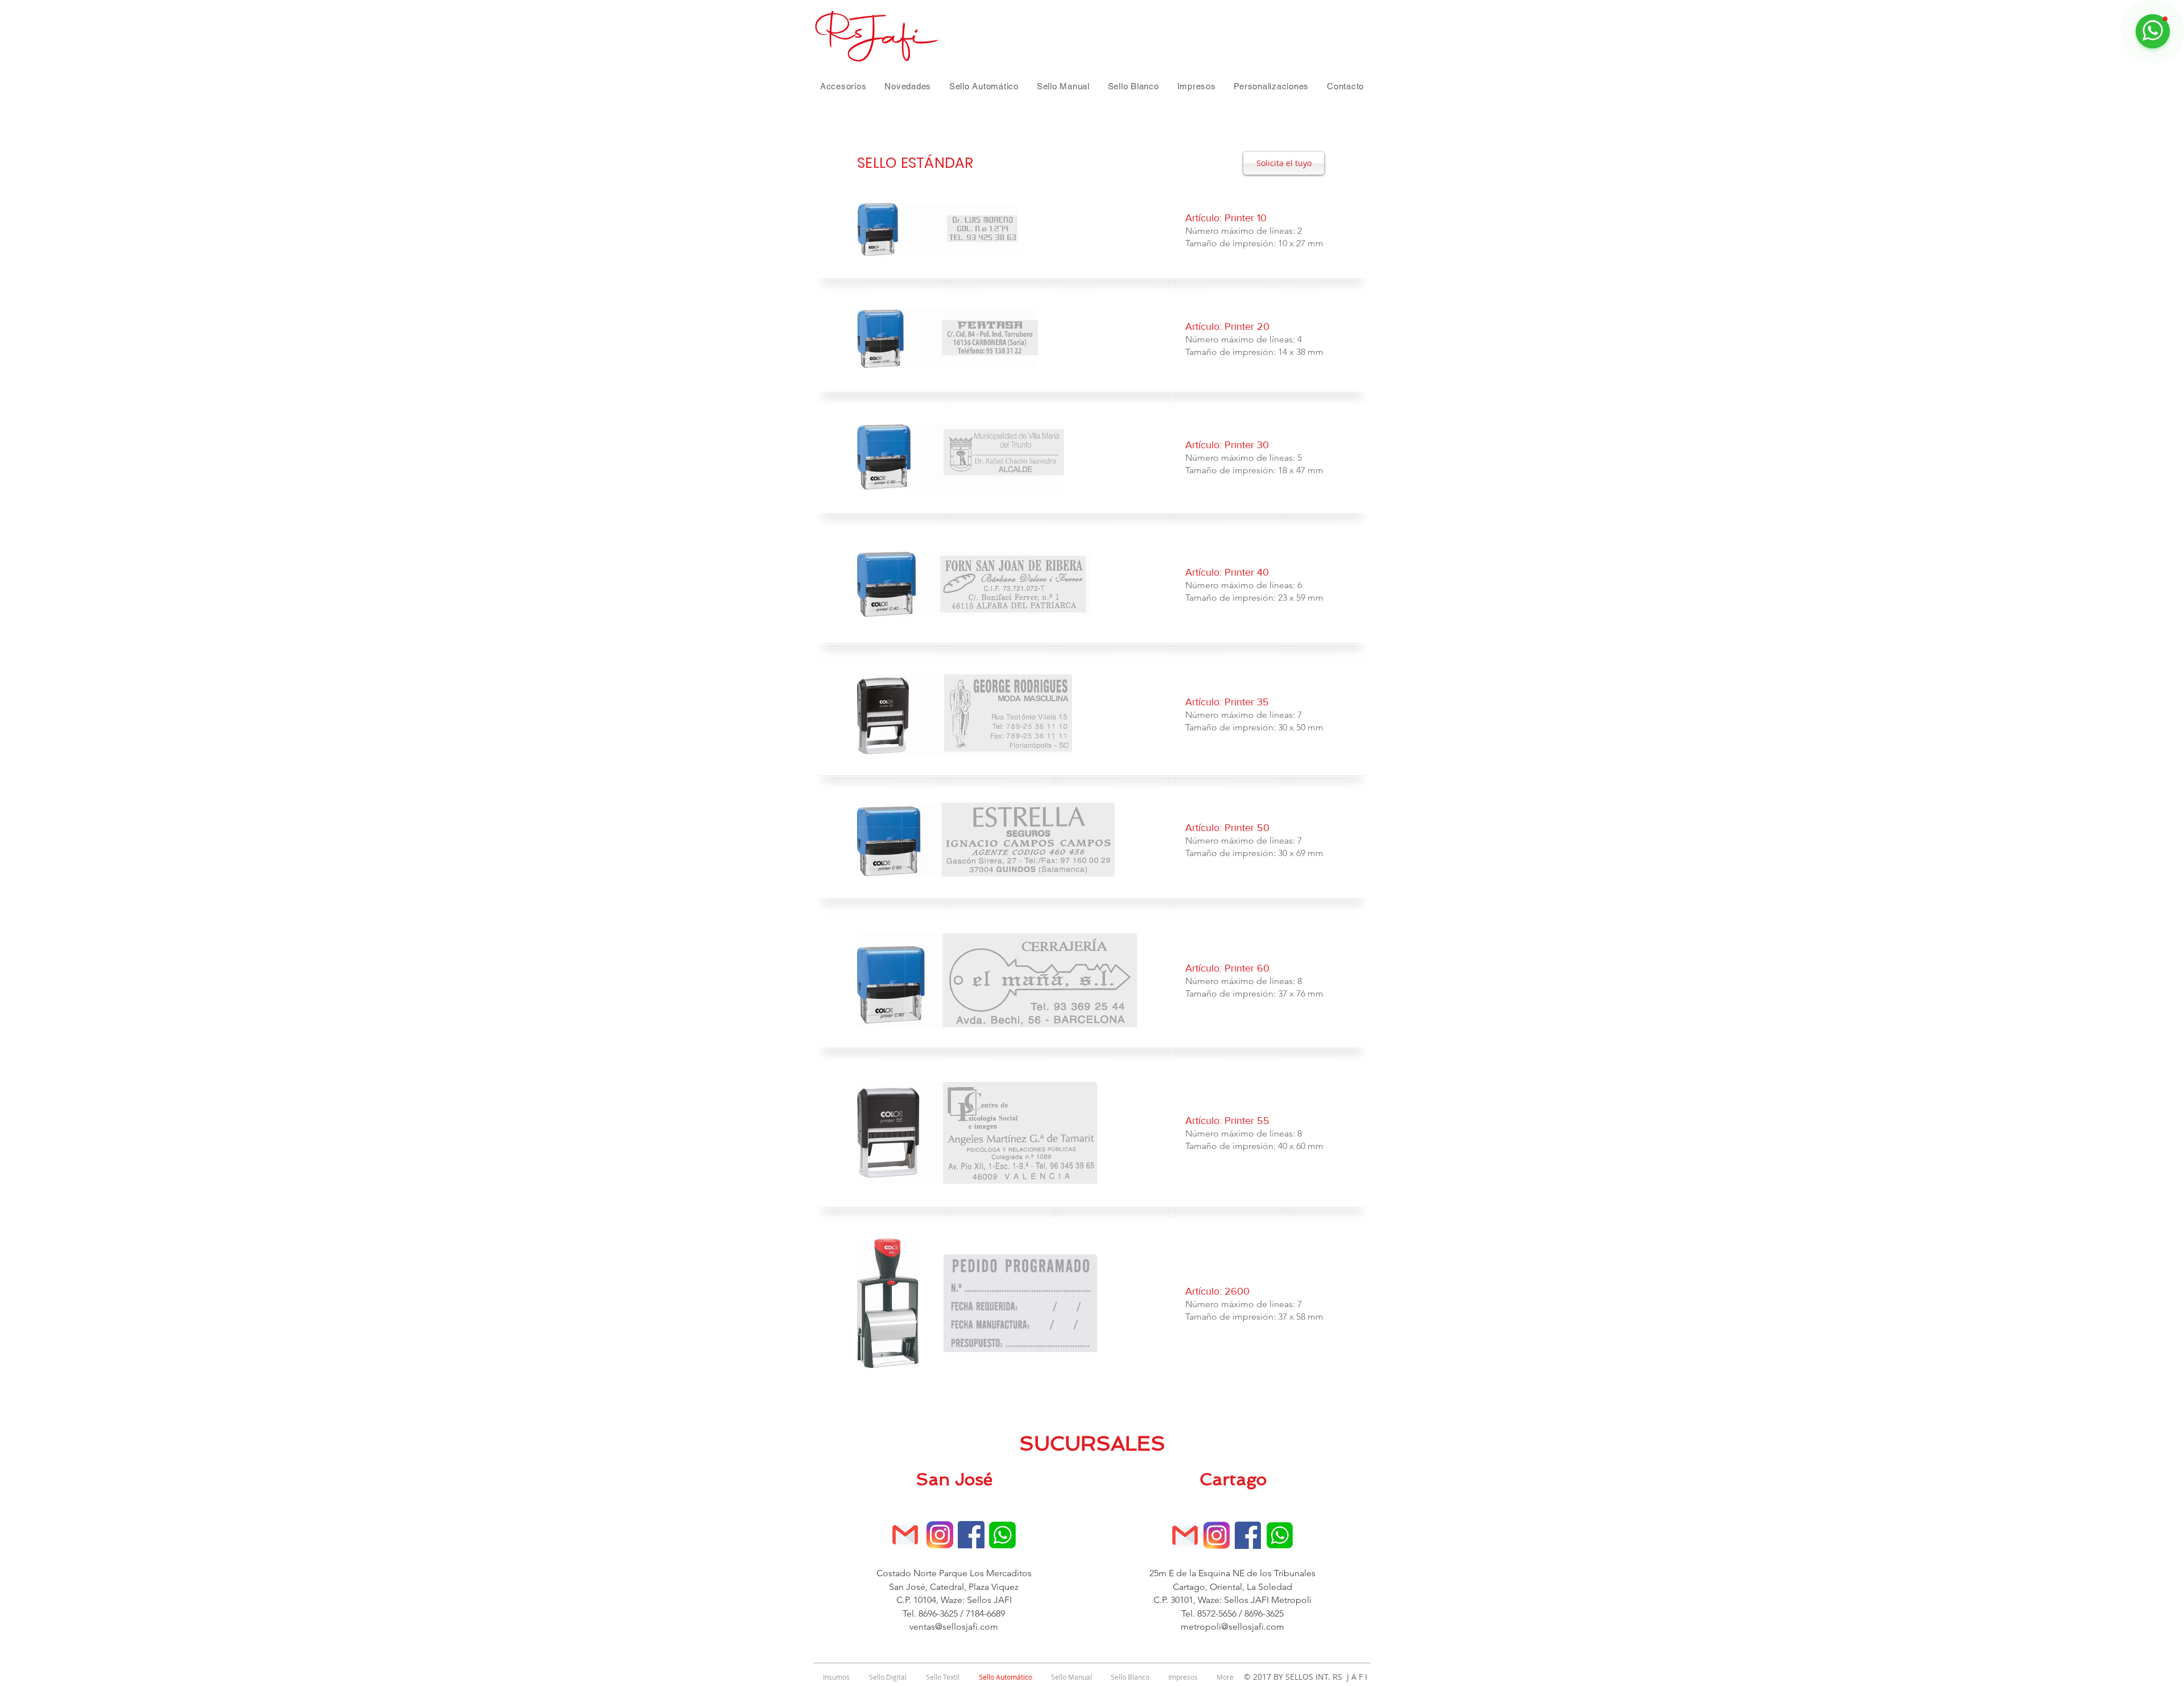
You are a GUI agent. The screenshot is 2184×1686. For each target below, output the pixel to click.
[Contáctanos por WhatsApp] (1002, 1535)
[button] (843, 86)
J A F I (1355, 1677)
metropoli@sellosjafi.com (1232, 1627)
